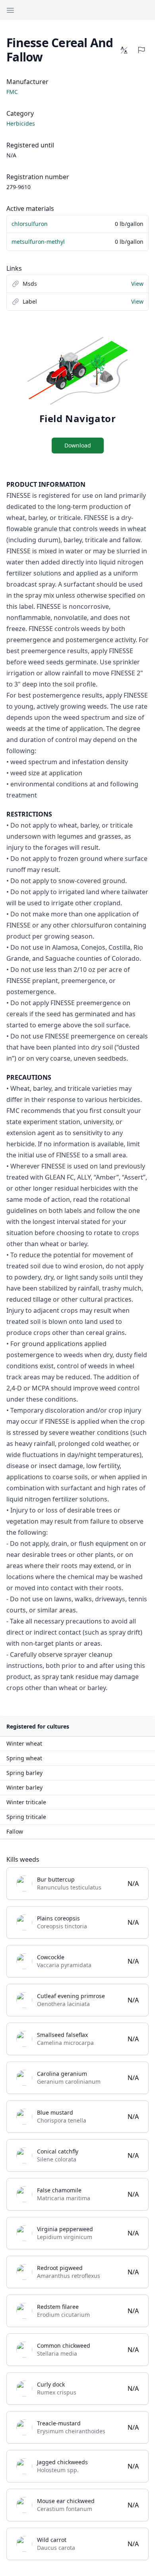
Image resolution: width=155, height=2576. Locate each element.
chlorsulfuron (30, 224)
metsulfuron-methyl (38, 242)
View (137, 284)
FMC (12, 92)
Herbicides (21, 123)
